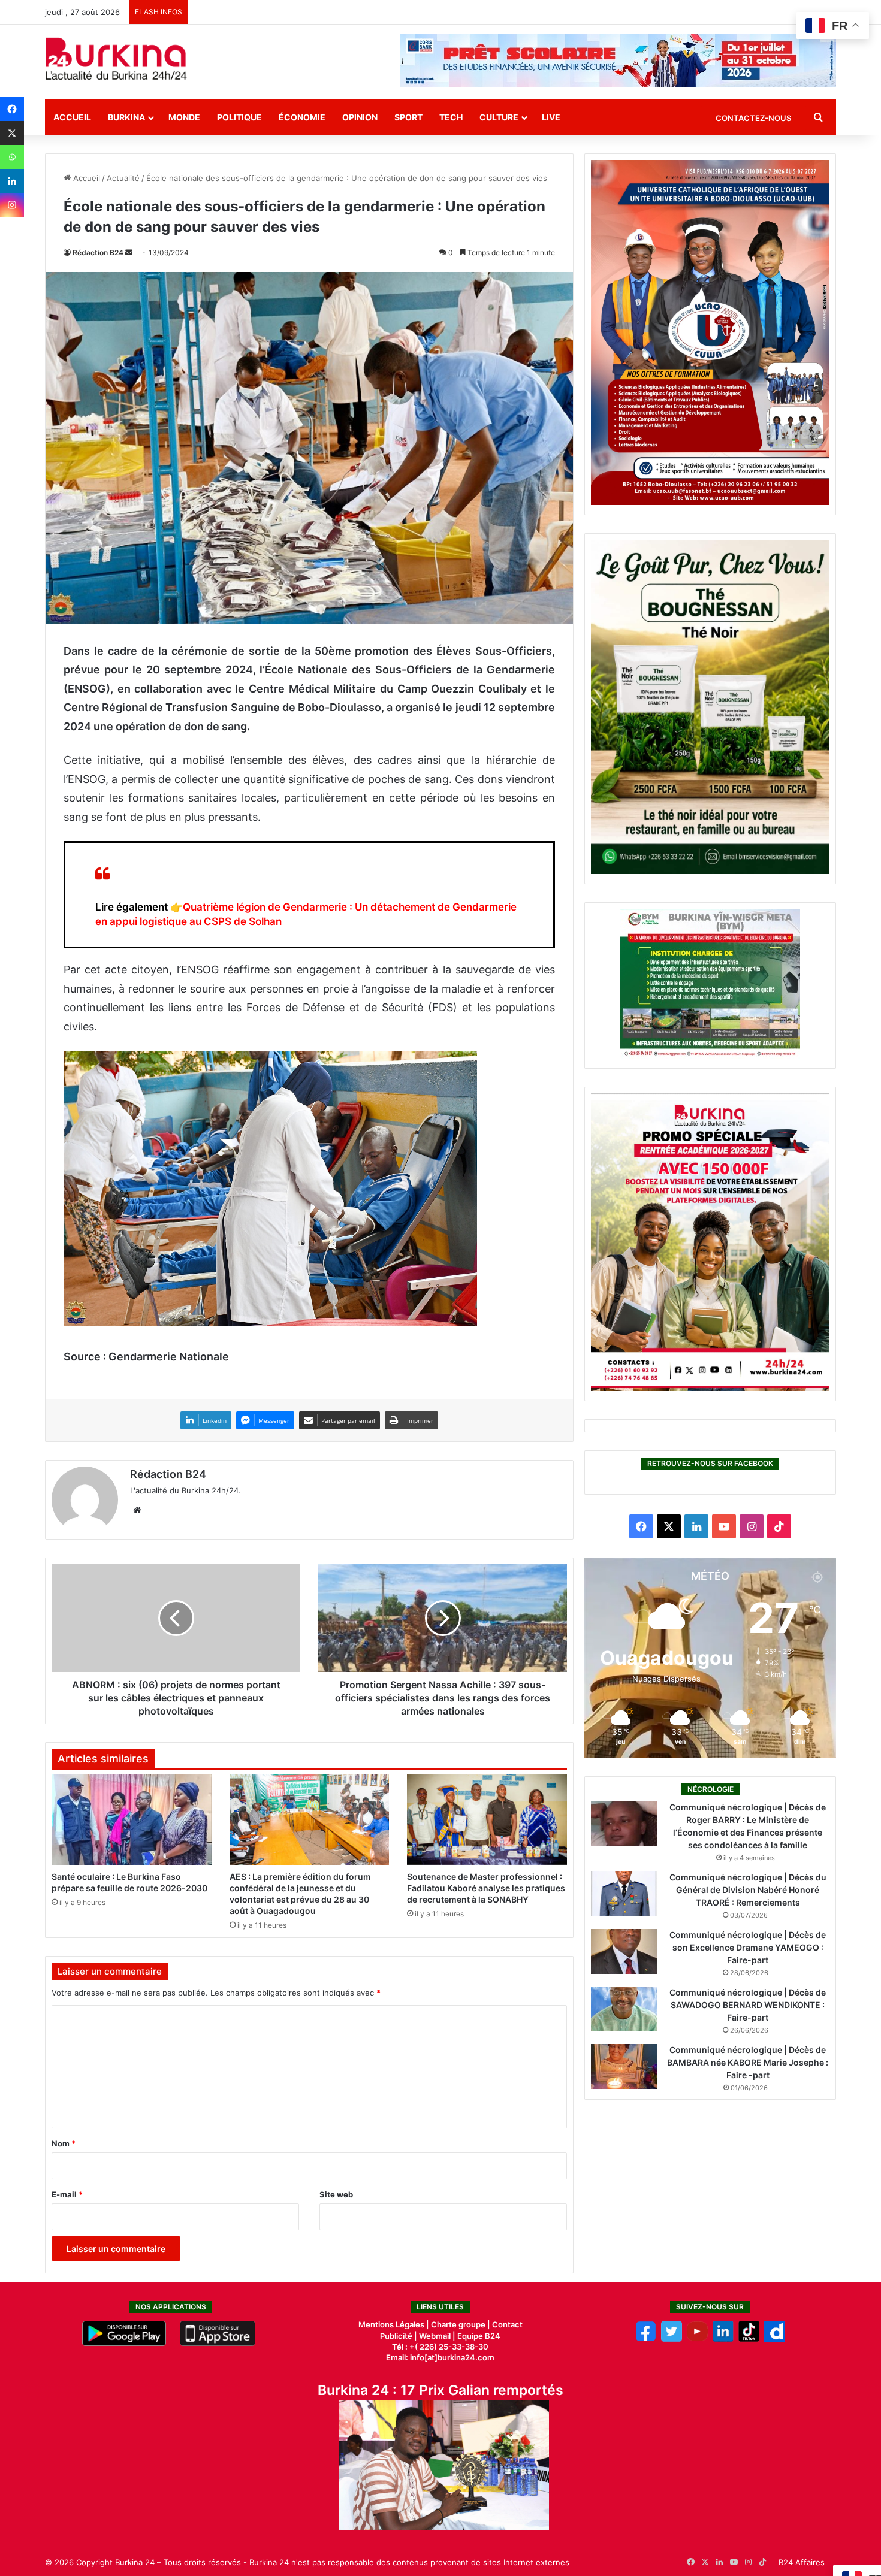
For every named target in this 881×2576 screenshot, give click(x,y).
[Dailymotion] (775, 2339)
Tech (451, 117)
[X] (12, 133)
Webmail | (437, 2336)
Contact (507, 2324)
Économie (302, 117)
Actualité (123, 178)
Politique (239, 117)
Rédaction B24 (98, 253)
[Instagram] (12, 205)
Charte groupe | (461, 2324)
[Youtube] (697, 2339)
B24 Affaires (802, 2562)
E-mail (67, 2194)
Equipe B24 (478, 2336)
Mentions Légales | (395, 2324)
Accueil (72, 117)
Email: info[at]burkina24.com (440, 2357)
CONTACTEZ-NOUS (753, 118)
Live (551, 117)
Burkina (126, 117)
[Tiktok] (749, 2339)
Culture (499, 117)
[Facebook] (12, 109)
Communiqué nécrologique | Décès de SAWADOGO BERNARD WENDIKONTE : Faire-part (748, 2005)
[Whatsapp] (12, 157)
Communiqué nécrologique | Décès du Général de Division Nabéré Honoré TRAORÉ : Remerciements (748, 1890)
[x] (672, 2339)
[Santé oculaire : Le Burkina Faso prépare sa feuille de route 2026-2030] (132, 1819)
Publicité (396, 2336)
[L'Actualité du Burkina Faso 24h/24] (116, 59)
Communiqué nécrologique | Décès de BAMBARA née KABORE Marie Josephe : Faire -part (748, 2062)
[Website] (137, 1510)
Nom (64, 2143)
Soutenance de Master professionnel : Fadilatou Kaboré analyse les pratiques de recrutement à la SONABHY (486, 1888)
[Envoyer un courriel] (129, 253)
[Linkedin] (12, 181)
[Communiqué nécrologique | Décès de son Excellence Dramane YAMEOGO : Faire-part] (624, 1951)
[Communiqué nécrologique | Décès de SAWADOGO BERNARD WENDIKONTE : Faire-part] (624, 2009)
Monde (184, 117)
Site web (336, 2194)
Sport (408, 117)
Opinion (360, 117)
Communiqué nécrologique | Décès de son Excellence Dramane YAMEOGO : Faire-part (748, 1947)
